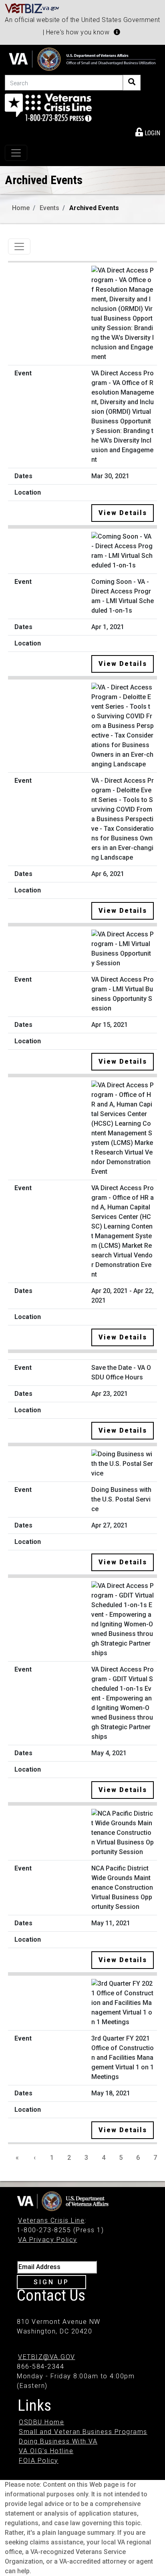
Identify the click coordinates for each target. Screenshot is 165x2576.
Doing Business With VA (58, 2441)
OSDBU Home (41, 2422)
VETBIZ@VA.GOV (47, 2357)
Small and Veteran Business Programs (83, 2432)
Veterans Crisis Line (51, 2220)
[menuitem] (148, 132)
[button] (117, 32)
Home (21, 208)
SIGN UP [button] (51, 2282)
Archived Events (94, 208)
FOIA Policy (39, 2461)
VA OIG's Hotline (46, 2451)
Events (49, 208)
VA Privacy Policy (48, 2240)
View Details (123, 513)
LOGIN (152, 133)
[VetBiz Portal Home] (32, 8)
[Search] (132, 83)
